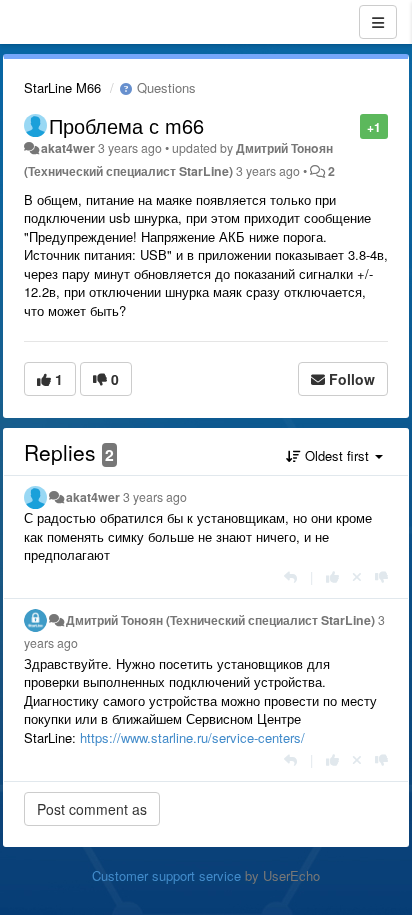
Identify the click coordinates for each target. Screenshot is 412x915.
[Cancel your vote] (357, 576)
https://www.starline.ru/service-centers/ (192, 737)
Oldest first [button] (337, 455)
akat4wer (68, 148)
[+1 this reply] (332, 576)
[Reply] (290, 576)
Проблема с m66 (126, 125)
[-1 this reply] (381, 576)
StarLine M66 (62, 87)
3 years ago (155, 497)
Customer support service (166, 875)
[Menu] (378, 22)
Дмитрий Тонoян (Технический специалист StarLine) (220, 620)
